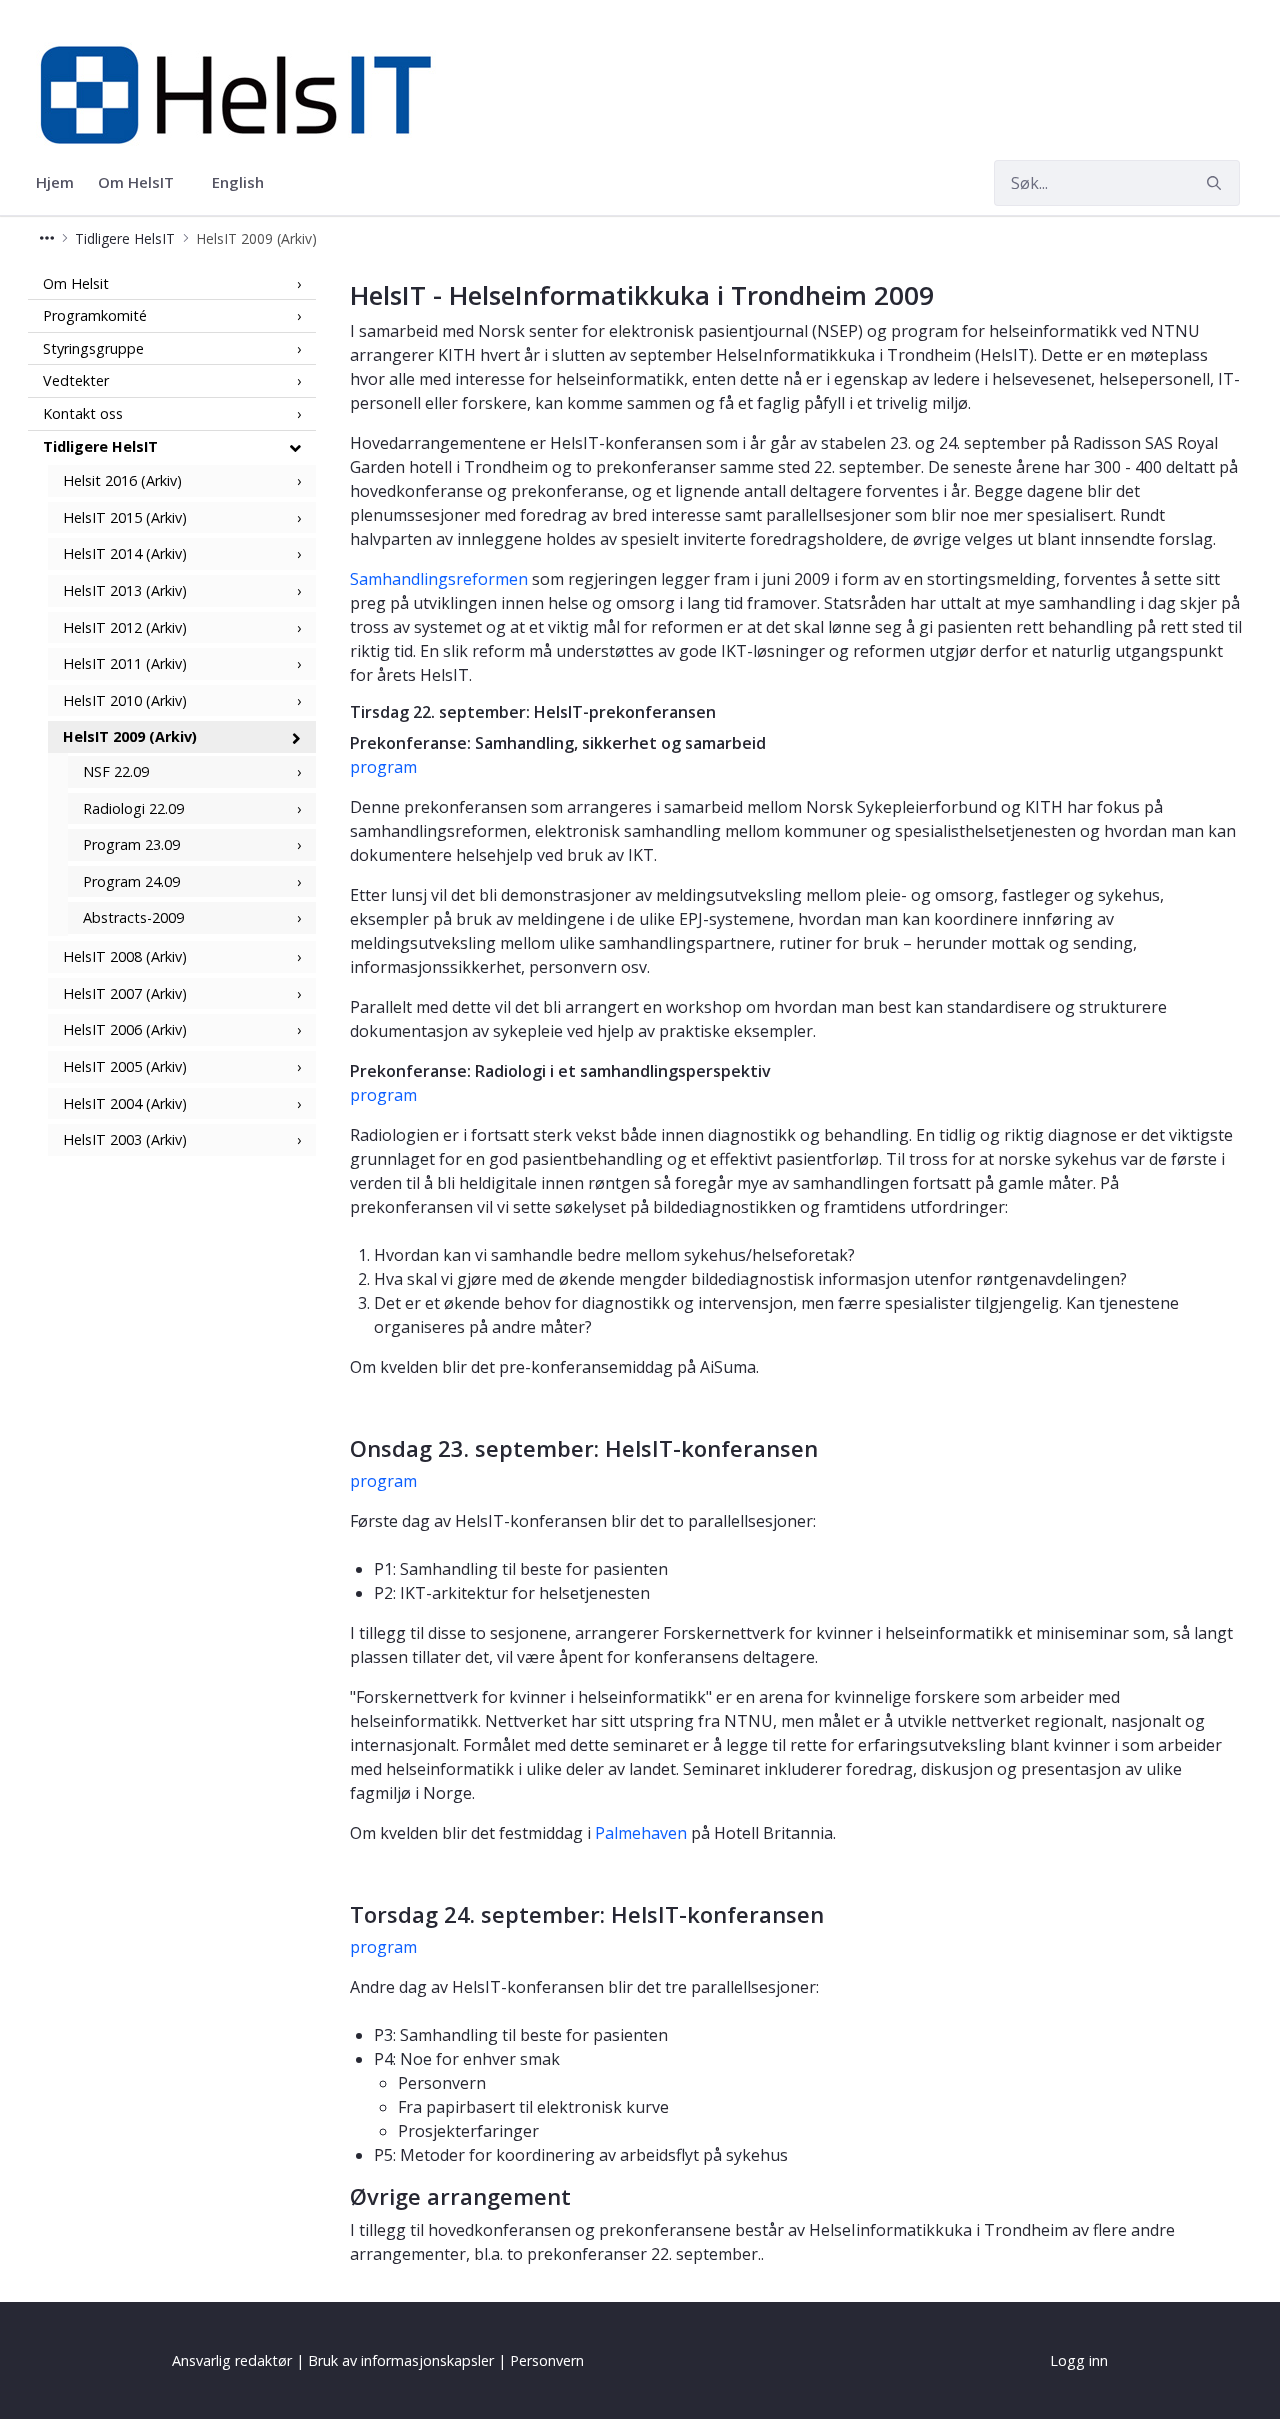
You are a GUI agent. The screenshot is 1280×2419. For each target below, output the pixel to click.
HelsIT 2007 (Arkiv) (125, 993)
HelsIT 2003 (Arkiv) (125, 1140)
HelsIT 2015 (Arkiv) (125, 517)
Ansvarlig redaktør (232, 2360)
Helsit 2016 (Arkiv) (122, 481)
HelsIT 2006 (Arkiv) (125, 1030)
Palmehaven (641, 1833)
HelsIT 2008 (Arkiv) (125, 957)
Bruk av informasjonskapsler (401, 2360)
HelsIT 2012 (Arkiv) (125, 627)
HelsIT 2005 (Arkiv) (125, 1067)
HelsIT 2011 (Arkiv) (125, 664)
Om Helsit (76, 283)
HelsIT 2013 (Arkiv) (125, 591)
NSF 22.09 (116, 772)
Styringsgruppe (93, 348)
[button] (47, 238)
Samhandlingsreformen (439, 579)
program (383, 767)
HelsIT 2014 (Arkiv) (125, 554)
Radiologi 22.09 (133, 808)
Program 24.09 (131, 882)
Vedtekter (76, 381)
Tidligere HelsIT (100, 446)
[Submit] (1217, 183)
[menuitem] (55, 183)
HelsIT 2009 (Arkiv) (130, 737)
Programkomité (95, 316)
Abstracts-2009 (133, 918)
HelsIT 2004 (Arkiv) (125, 1103)
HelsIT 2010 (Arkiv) (125, 701)
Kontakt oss (83, 414)
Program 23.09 (131, 845)
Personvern (547, 2360)
